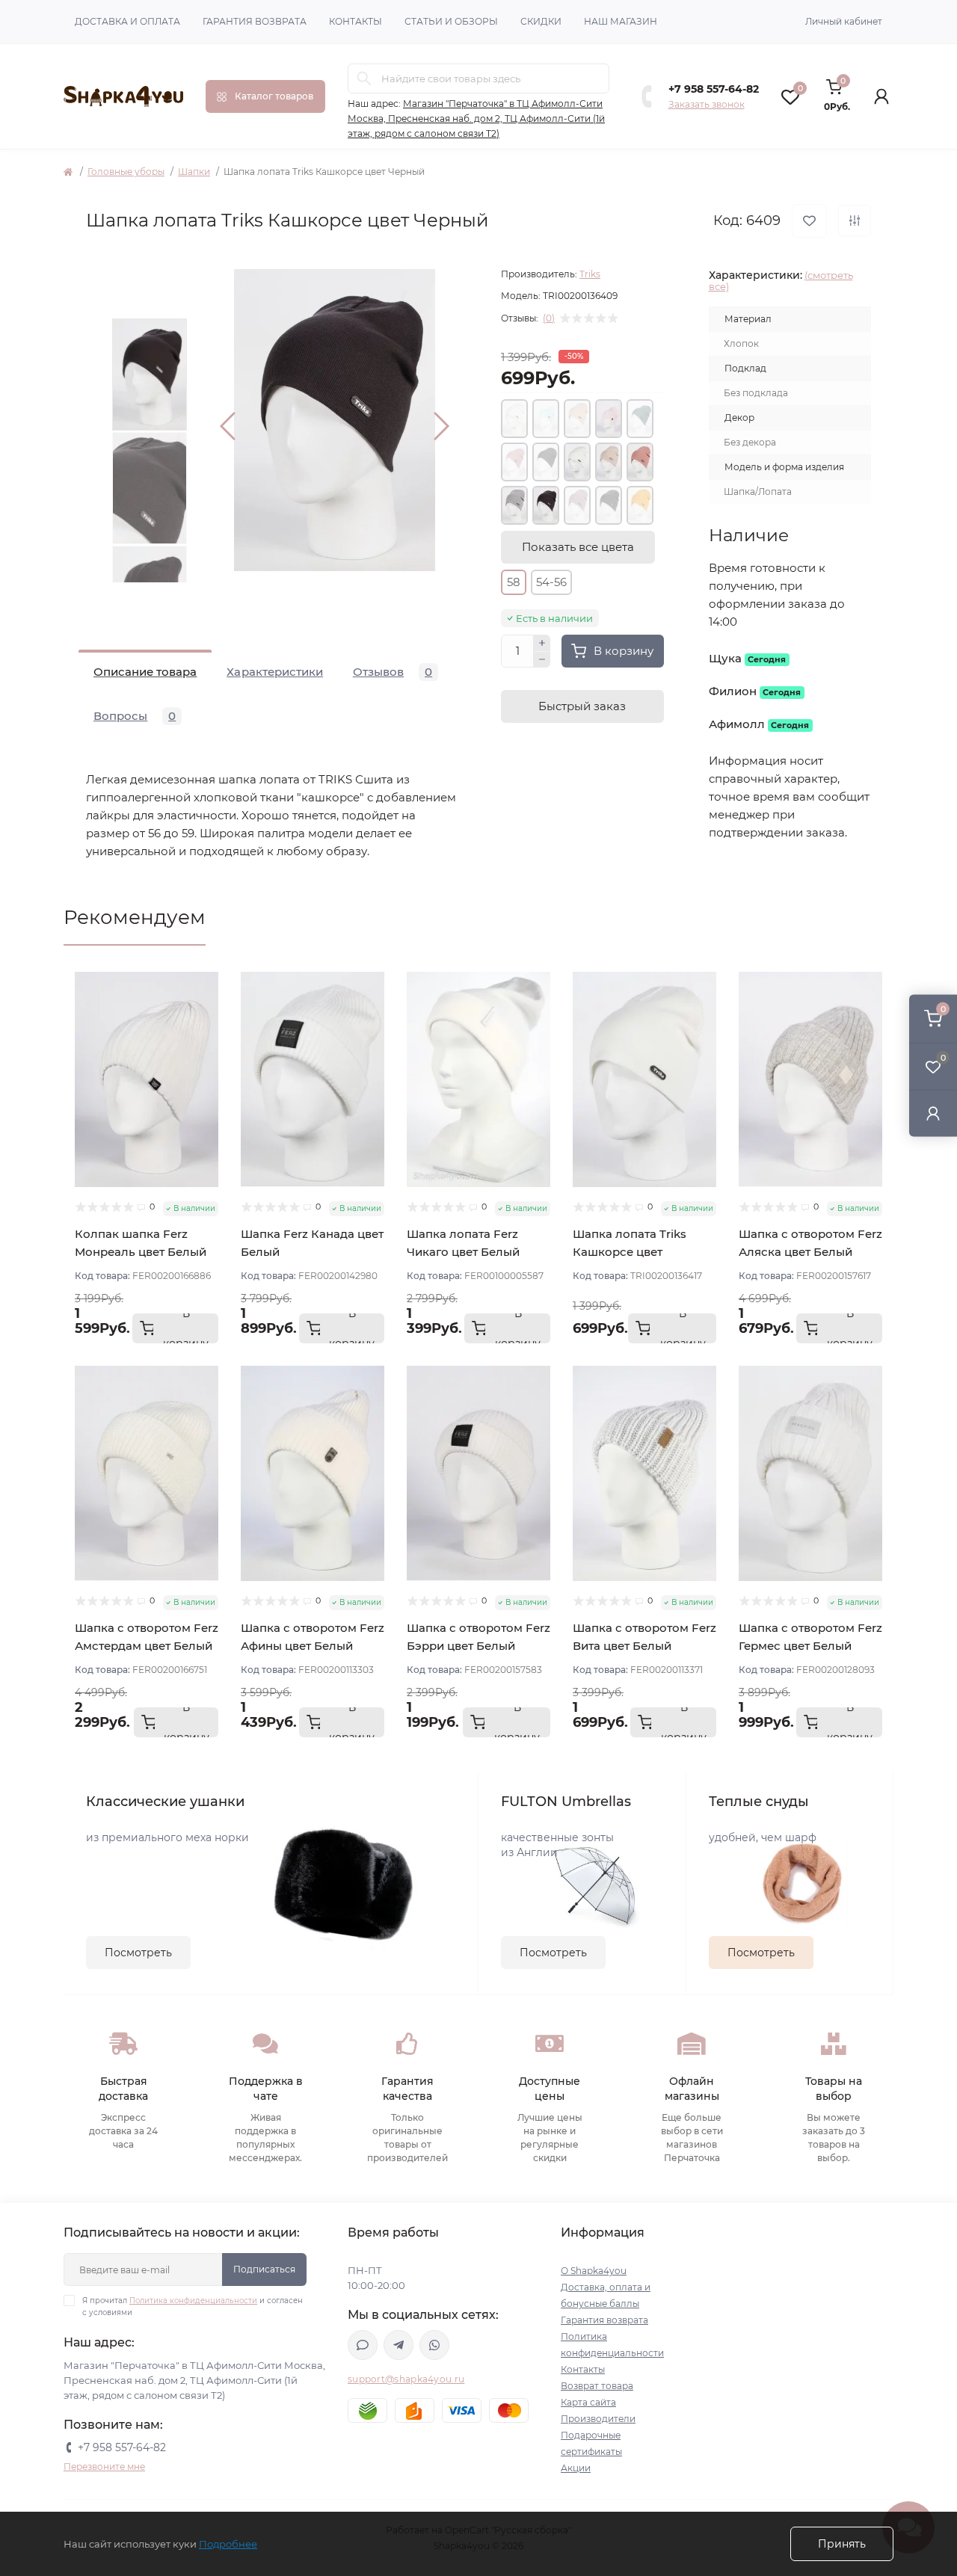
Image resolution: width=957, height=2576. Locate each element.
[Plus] (542, 643)
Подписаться (264, 2269)
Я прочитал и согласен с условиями (193, 2307)
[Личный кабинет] (933, 1113)
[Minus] (542, 660)
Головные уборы (126, 172)
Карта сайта (588, 2402)
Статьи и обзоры (451, 21)
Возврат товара (597, 2386)
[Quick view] (207, 983)
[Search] (364, 78)
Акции (576, 2468)
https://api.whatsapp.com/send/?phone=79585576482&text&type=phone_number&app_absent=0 (434, 2345)
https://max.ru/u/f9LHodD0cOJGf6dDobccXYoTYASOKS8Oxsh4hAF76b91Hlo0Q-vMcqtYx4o (363, 2345)
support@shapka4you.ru (406, 2379)
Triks (590, 274)
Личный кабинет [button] (844, 21)
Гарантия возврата (255, 21)
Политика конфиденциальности (193, 2301)
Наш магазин (621, 21)
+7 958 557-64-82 (714, 89)
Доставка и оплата (127, 21)
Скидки (541, 21)
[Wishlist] (207, 1011)
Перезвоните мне (104, 2466)
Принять (842, 2544)
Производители (598, 2419)
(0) (549, 318)
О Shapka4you (594, 2271)
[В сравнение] (855, 221)
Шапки (194, 172)
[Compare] (207, 1040)
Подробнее (228, 2544)
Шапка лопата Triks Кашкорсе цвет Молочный (630, 1252)
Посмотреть (138, 1953)
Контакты (356, 21)
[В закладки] (809, 221)
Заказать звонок (707, 104)
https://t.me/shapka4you (399, 2345)
